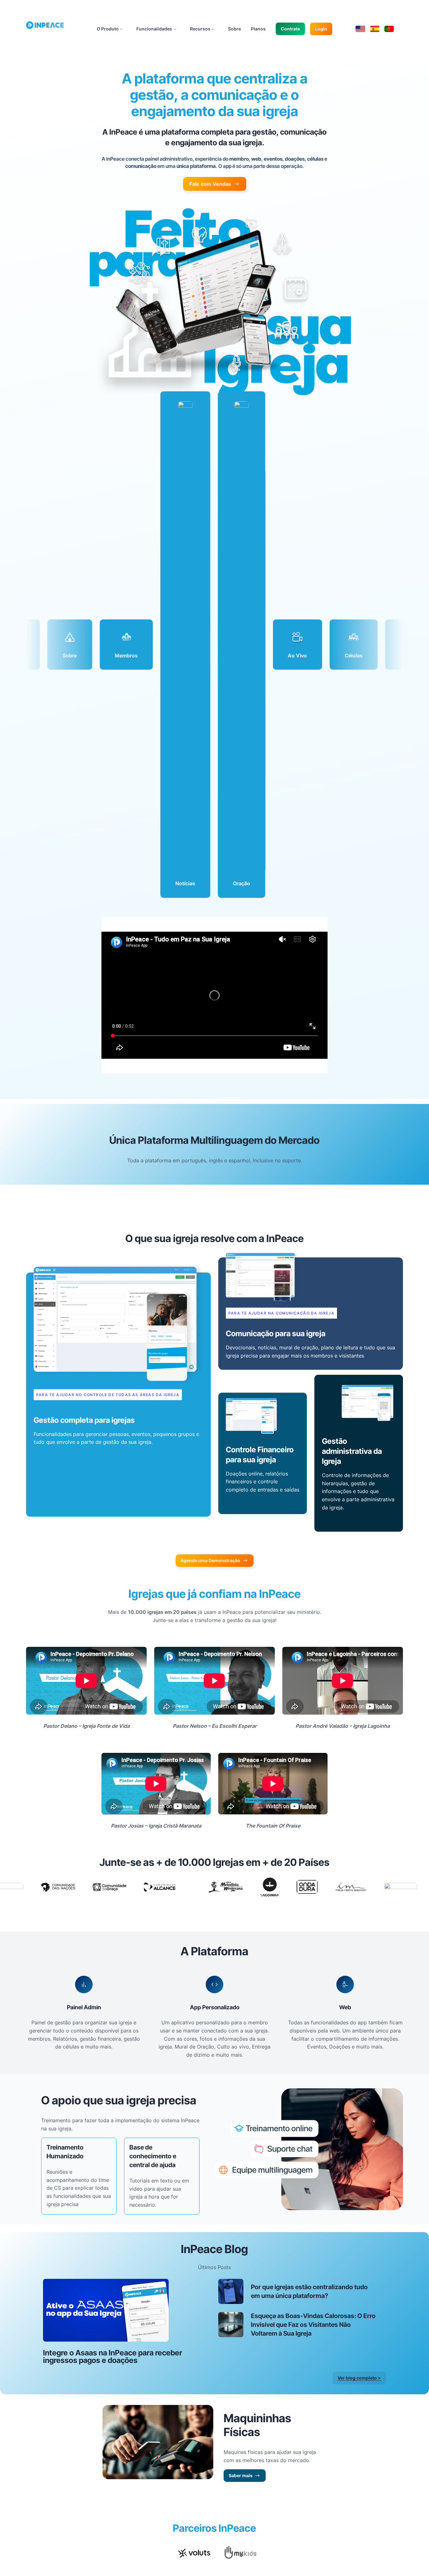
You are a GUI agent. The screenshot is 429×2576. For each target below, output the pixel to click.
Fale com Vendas (210, 184)
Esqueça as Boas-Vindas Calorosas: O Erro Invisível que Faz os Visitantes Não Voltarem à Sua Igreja (313, 2325)
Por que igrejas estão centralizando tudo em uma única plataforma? (309, 2291)
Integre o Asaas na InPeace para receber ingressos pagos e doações (113, 2357)
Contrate (290, 29)
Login (321, 29)
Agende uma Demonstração (210, 1560)
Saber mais (241, 2475)
